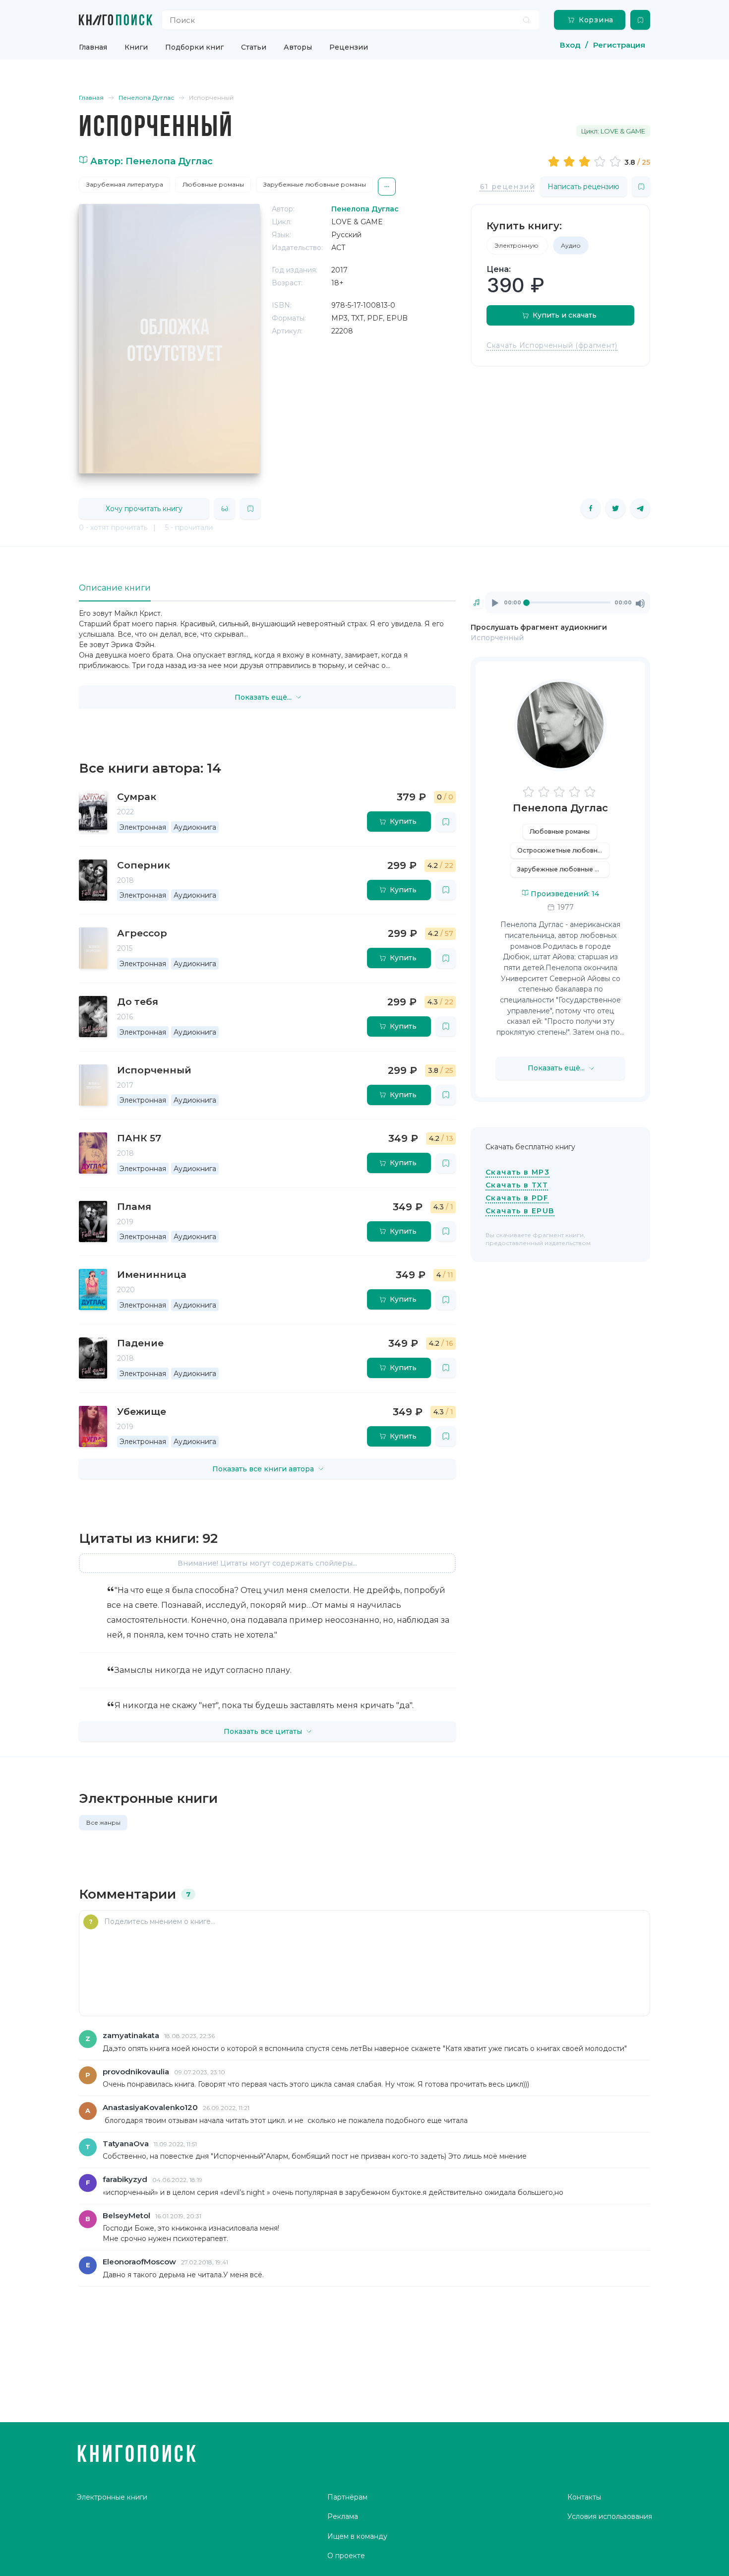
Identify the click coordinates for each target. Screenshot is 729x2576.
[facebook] (591, 508)
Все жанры (103, 1822)
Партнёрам (347, 2497)
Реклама (343, 2516)
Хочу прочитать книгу (144, 509)
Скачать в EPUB (520, 1211)
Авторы (298, 47)
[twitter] (615, 508)
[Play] (495, 603)
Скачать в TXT (517, 1185)
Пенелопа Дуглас (560, 808)
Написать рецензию (583, 187)
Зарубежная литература (125, 184)
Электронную (517, 245)
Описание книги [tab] (115, 588)
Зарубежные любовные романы (315, 184)
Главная (93, 47)
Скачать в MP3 (517, 1172)
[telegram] (640, 508)
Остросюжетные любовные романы (563, 850)
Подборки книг (194, 47)
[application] (568, 602)
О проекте (346, 2556)
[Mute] (640, 603)
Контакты (584, 2497)
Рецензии (349, 47)
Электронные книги (112, 2497)
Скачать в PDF (517, 1198)
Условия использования (610, 2516)
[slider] (586, 161)
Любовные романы (213, 184)
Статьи (254, 47)
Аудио (571, 245)
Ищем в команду (357, 2536)
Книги (136, 47)
